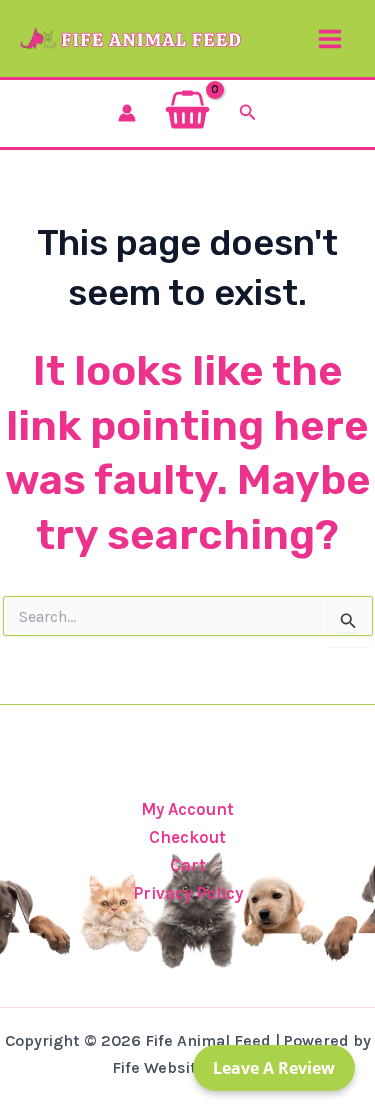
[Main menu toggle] (330, 39)
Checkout (187, 837)
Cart (188, 865)
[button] (248, 113)
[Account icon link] (127, 113)
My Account (187, 809)
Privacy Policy (188, 893)
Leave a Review (274, 1068)
